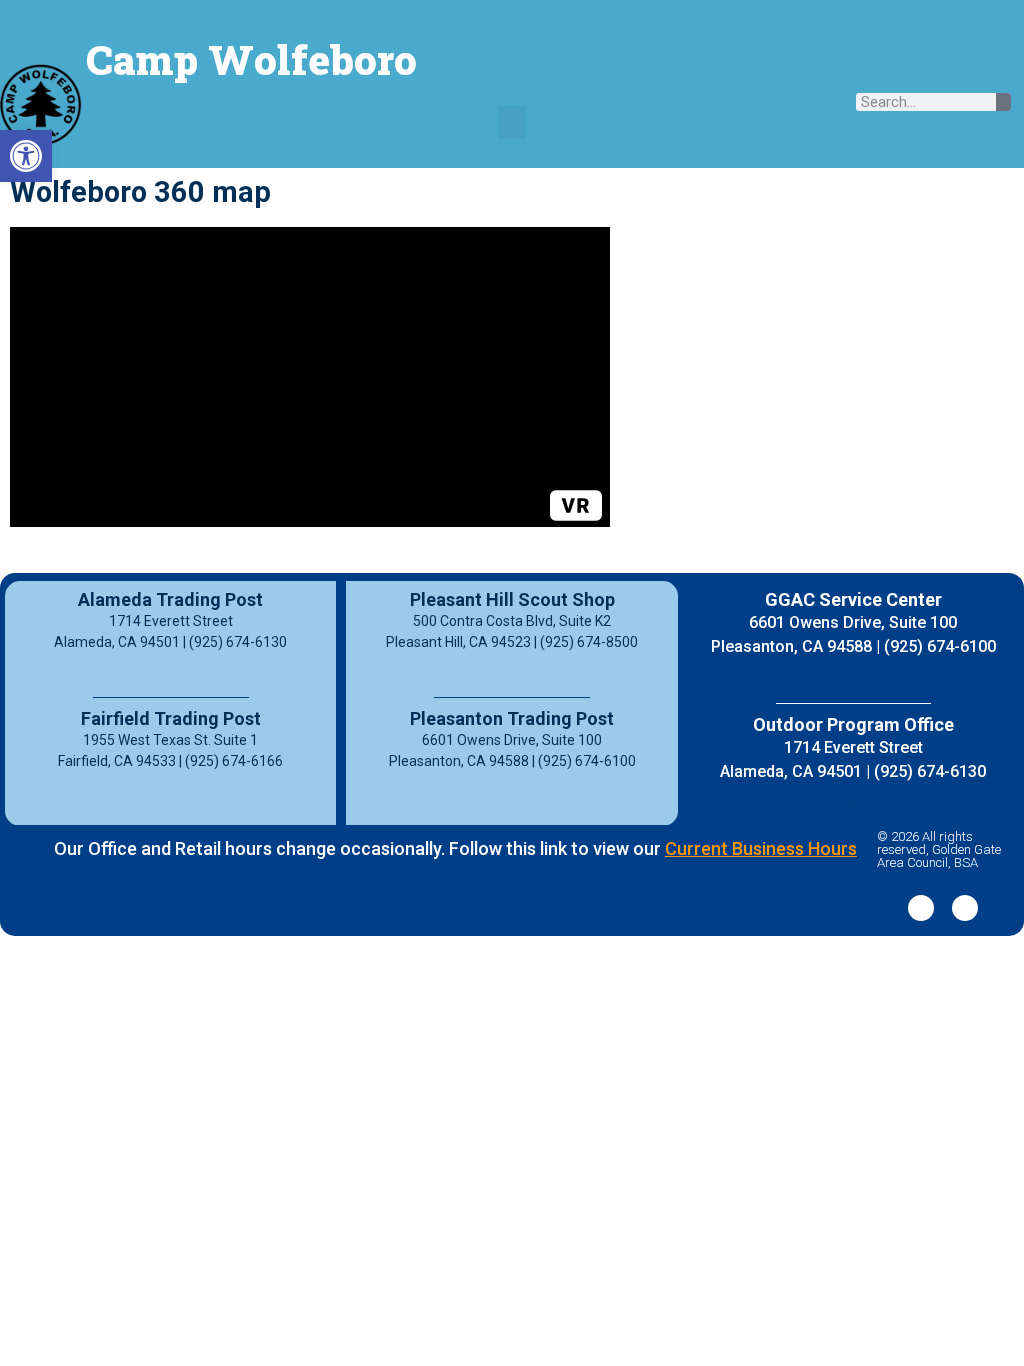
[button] (512, 122)
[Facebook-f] (921, 908)
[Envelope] (986, 68)
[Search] (1003, 102)
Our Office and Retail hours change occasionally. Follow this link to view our (455, 848)
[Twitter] (965, 908)
